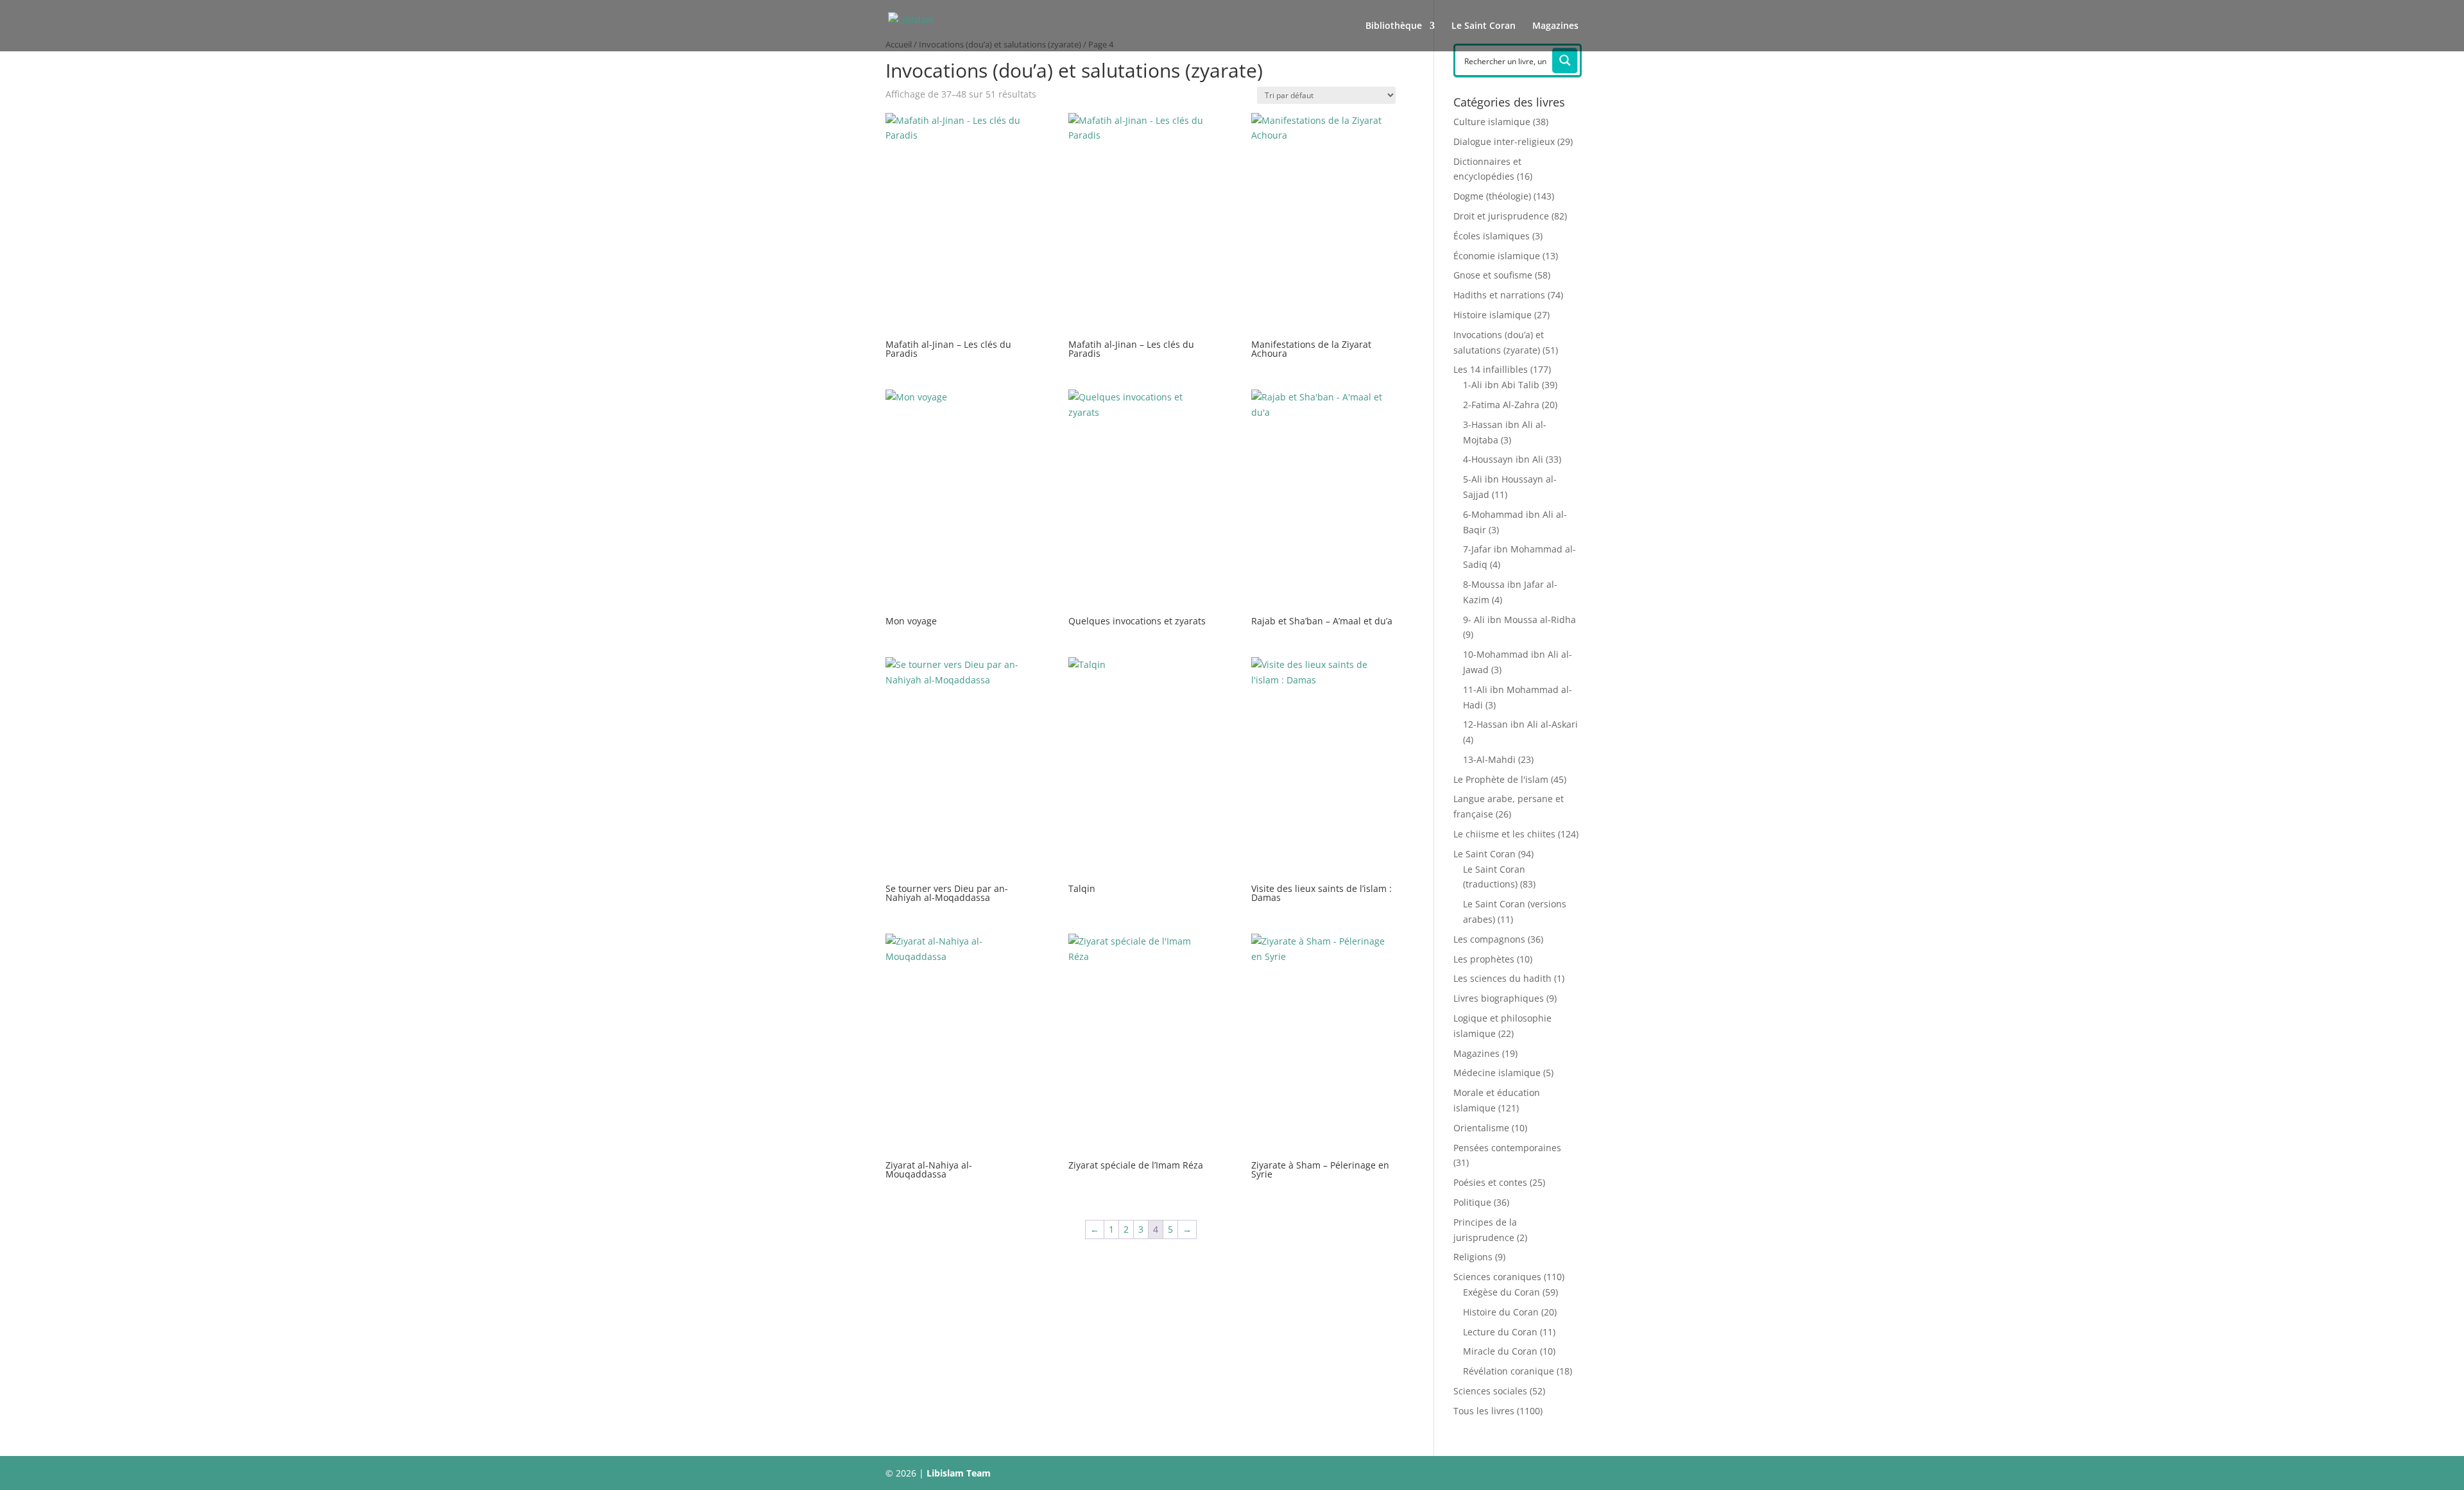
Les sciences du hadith (1502, 978)
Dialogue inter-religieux (1504, 141)
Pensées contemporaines (1507, 1148)
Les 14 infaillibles (1491, 369)
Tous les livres (1484, 1411)
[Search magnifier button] (1565, 60)
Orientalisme (1481, 1128)
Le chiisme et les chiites (1504, 834)
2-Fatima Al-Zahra (1501, 405)
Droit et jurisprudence (1501, 216)
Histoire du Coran (1501, 1312)
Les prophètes (1484, 959)
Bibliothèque (1394, 26)
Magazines (1555, 26)
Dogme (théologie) (1492, 196)
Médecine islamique (1497, 1073)
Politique (1472, 1202)
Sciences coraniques (1497, 1277)
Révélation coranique (1509, 1371)
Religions (1473, 1257)
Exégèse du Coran (1502, 1292)
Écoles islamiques (1492, 236)
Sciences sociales (1490, 1391)
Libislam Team (959, 1473)
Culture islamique (1492, 122)
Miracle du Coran (1500, 1351)
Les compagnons (1489, 939)
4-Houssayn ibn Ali (1503, 459)
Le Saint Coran (1484, 26)
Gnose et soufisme (1493, 275)
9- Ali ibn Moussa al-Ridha (1519, 620)
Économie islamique (1497, 256)
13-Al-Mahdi (1489, 759)
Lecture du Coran (1500, 1332)
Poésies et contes (1490, 1182)
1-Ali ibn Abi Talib (1501, 385)
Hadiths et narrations (1499, 295)
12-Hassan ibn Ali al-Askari (1520, 724)
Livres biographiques (1499, 998)
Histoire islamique (1493, 315)
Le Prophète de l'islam (1501, 779)
